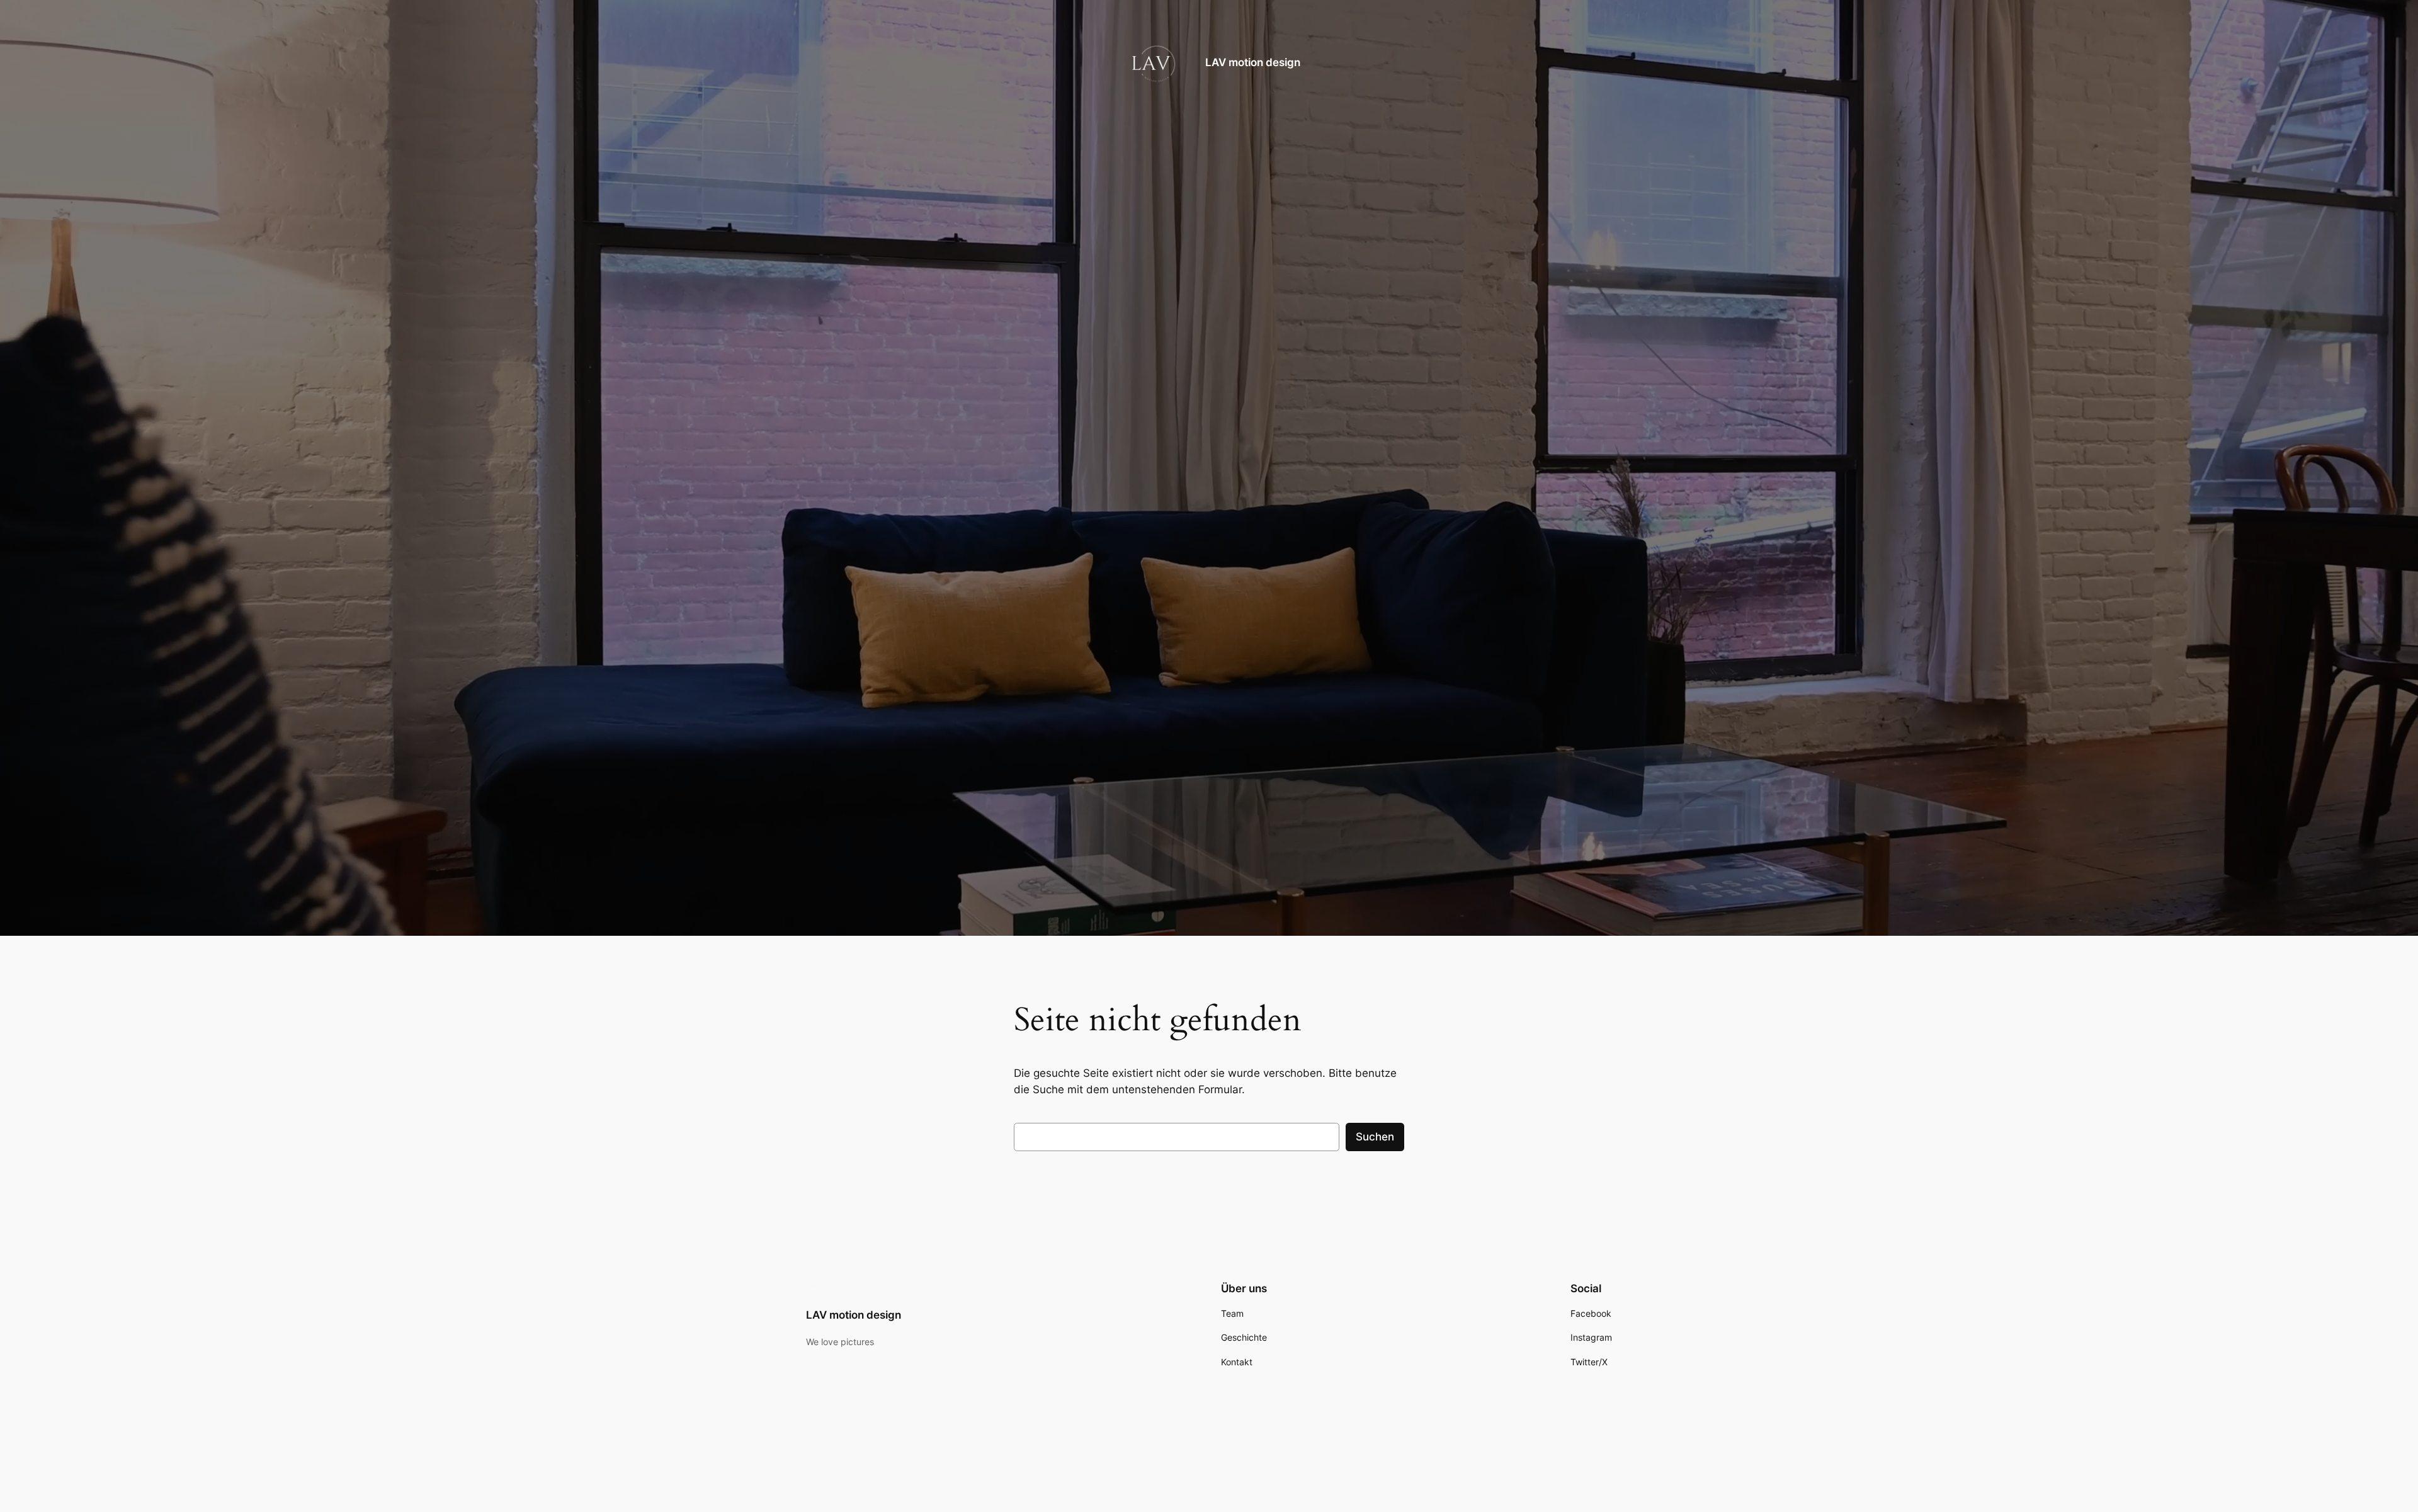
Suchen (1375, 1137)
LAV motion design (1253, 62)
